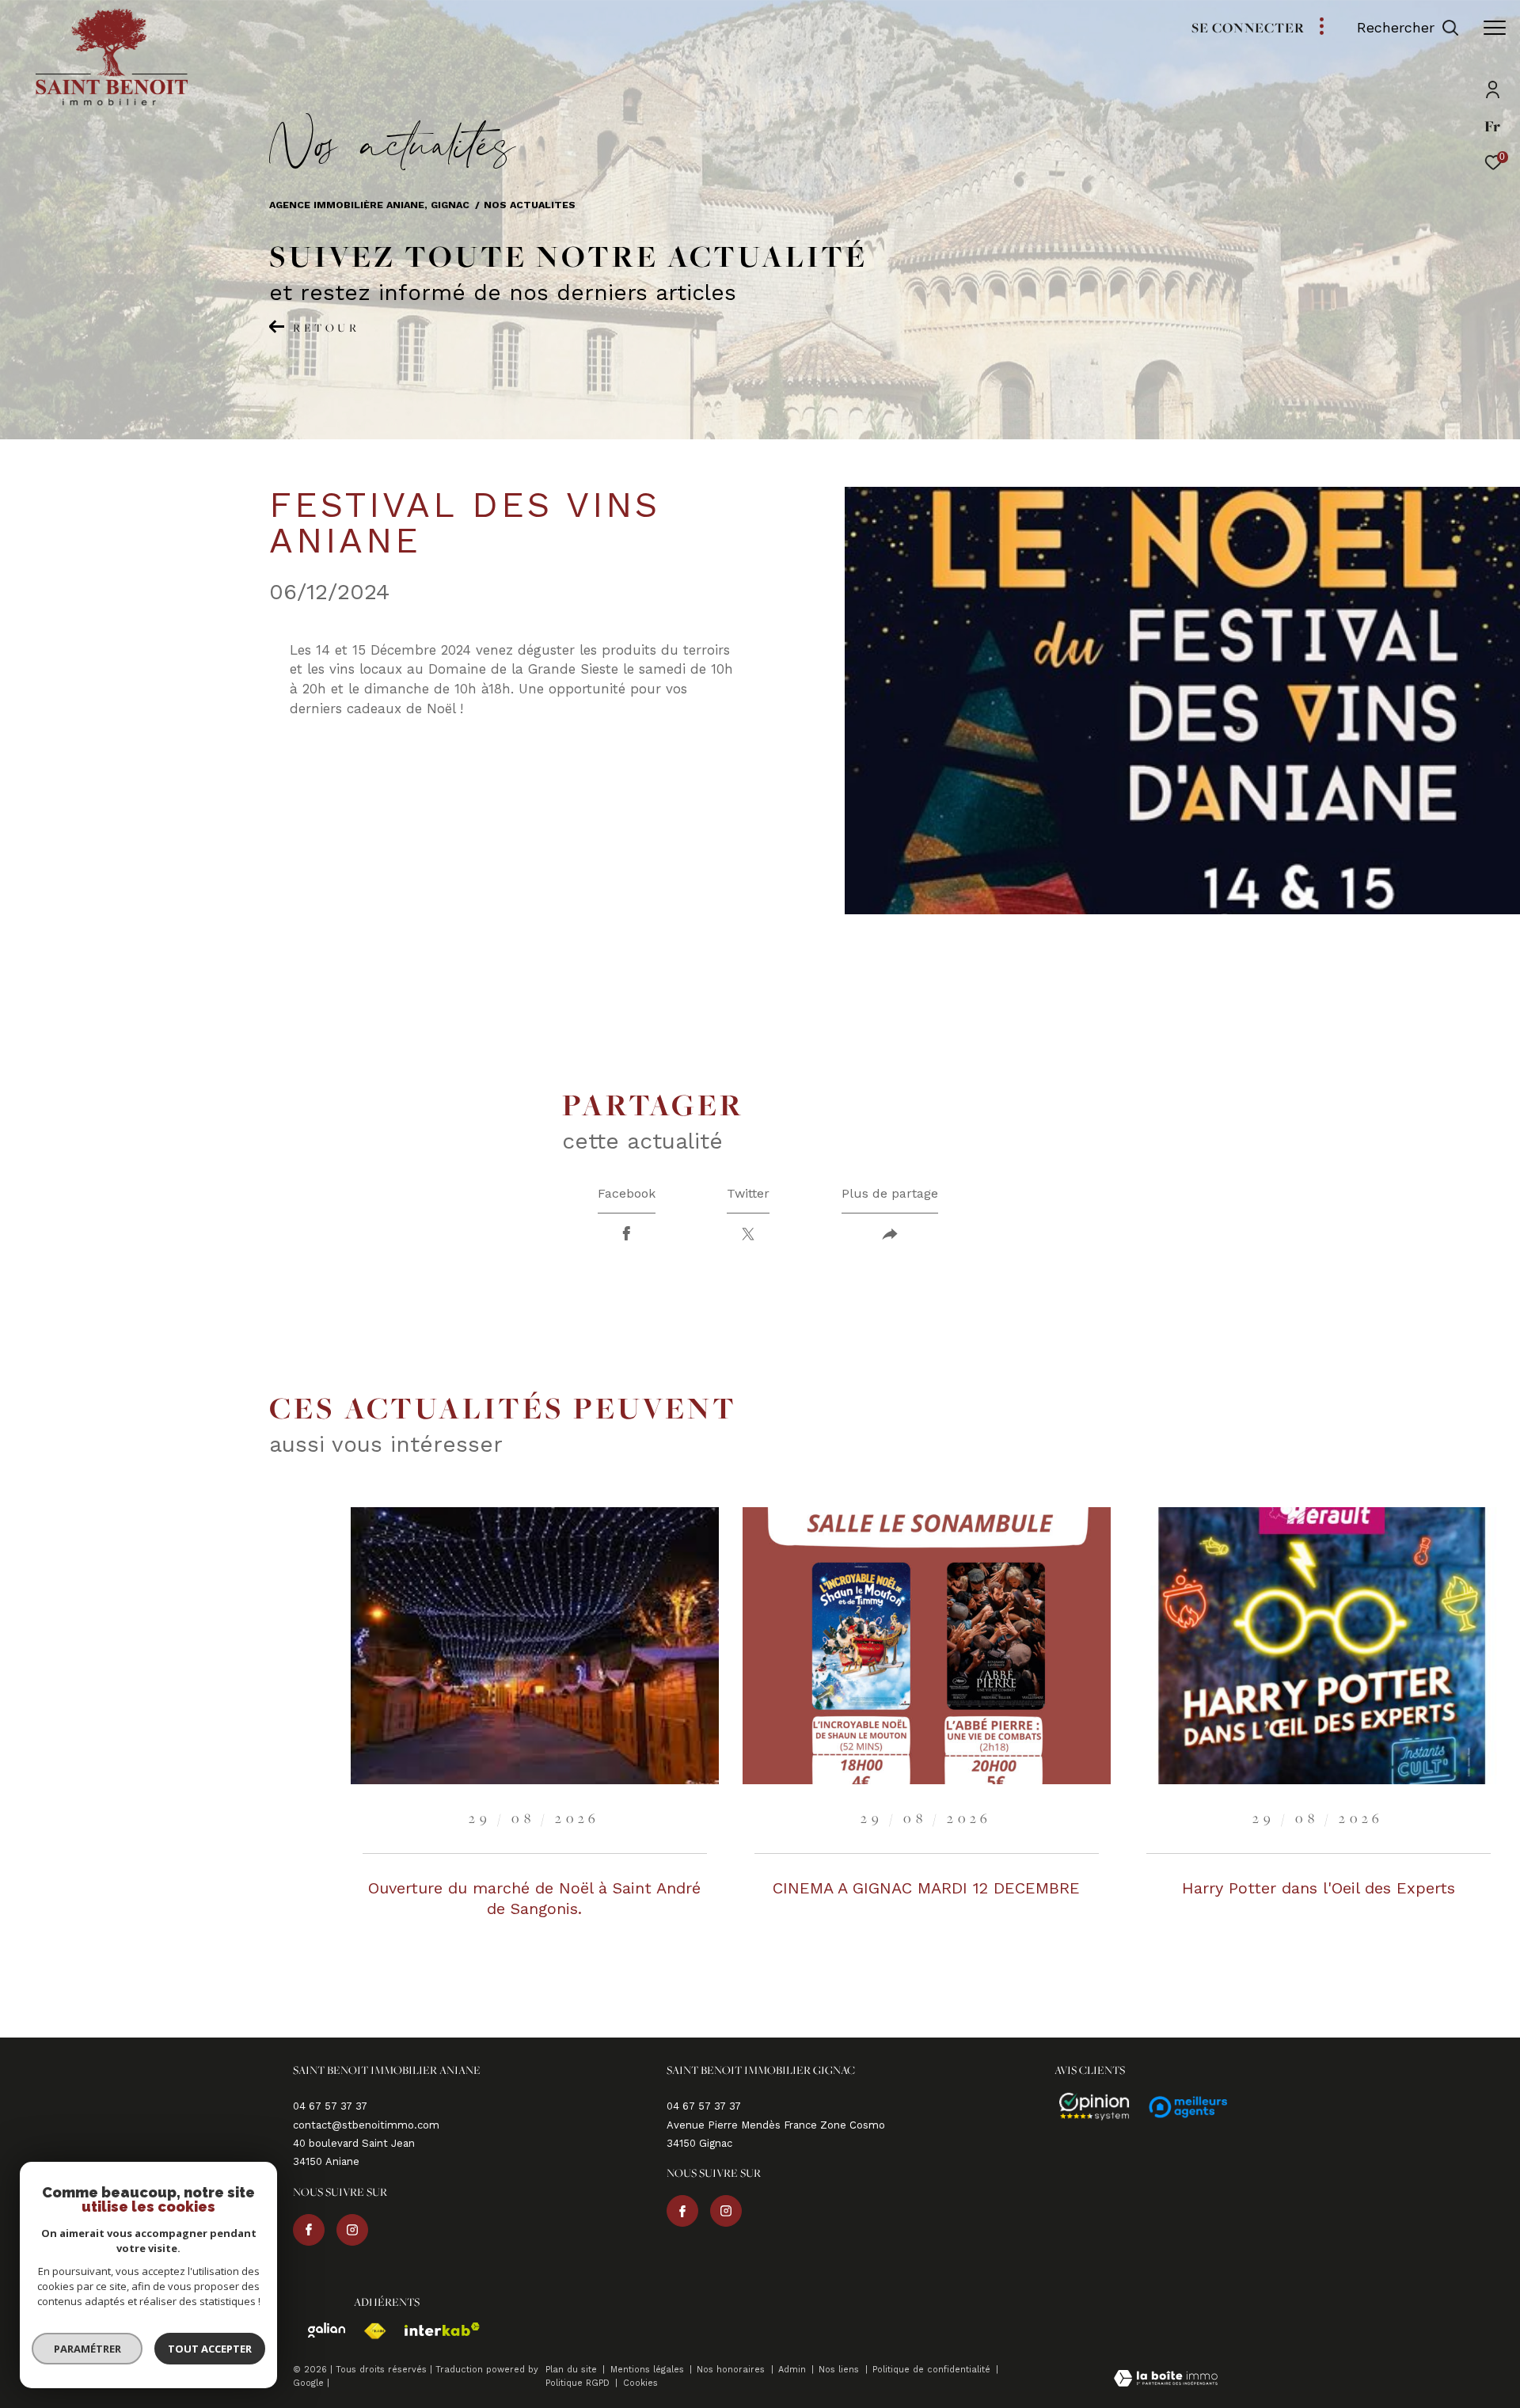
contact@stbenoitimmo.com (366, 2125)
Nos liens (840, 2370)
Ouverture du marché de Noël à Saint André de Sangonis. (534, 1898)
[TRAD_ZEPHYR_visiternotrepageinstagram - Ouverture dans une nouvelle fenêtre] (352, 2230)
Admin (794, 2370)
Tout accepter (210, 2349)
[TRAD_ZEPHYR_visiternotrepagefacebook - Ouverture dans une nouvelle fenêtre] (309, 2230)
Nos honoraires (732, 2370)
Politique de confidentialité (933, 2370)
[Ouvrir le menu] (1495, 28)
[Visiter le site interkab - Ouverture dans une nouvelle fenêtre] (435, 2329)
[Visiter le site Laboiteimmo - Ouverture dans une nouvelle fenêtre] (1166, 2380)
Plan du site (573, 2370)
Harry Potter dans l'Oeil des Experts (1319, 1888)
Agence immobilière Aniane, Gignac (369, 205)
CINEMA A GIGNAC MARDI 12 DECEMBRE (926, 1888)
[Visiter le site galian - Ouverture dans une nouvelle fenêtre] (319, 2330)
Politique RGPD (578, 2383)
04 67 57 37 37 (330, 2106)
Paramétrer (87, 2349)
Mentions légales (649, 2370)
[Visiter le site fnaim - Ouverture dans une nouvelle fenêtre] (367, 2331)
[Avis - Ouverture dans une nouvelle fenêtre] (1087, 2107)
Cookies (640, 2383)
